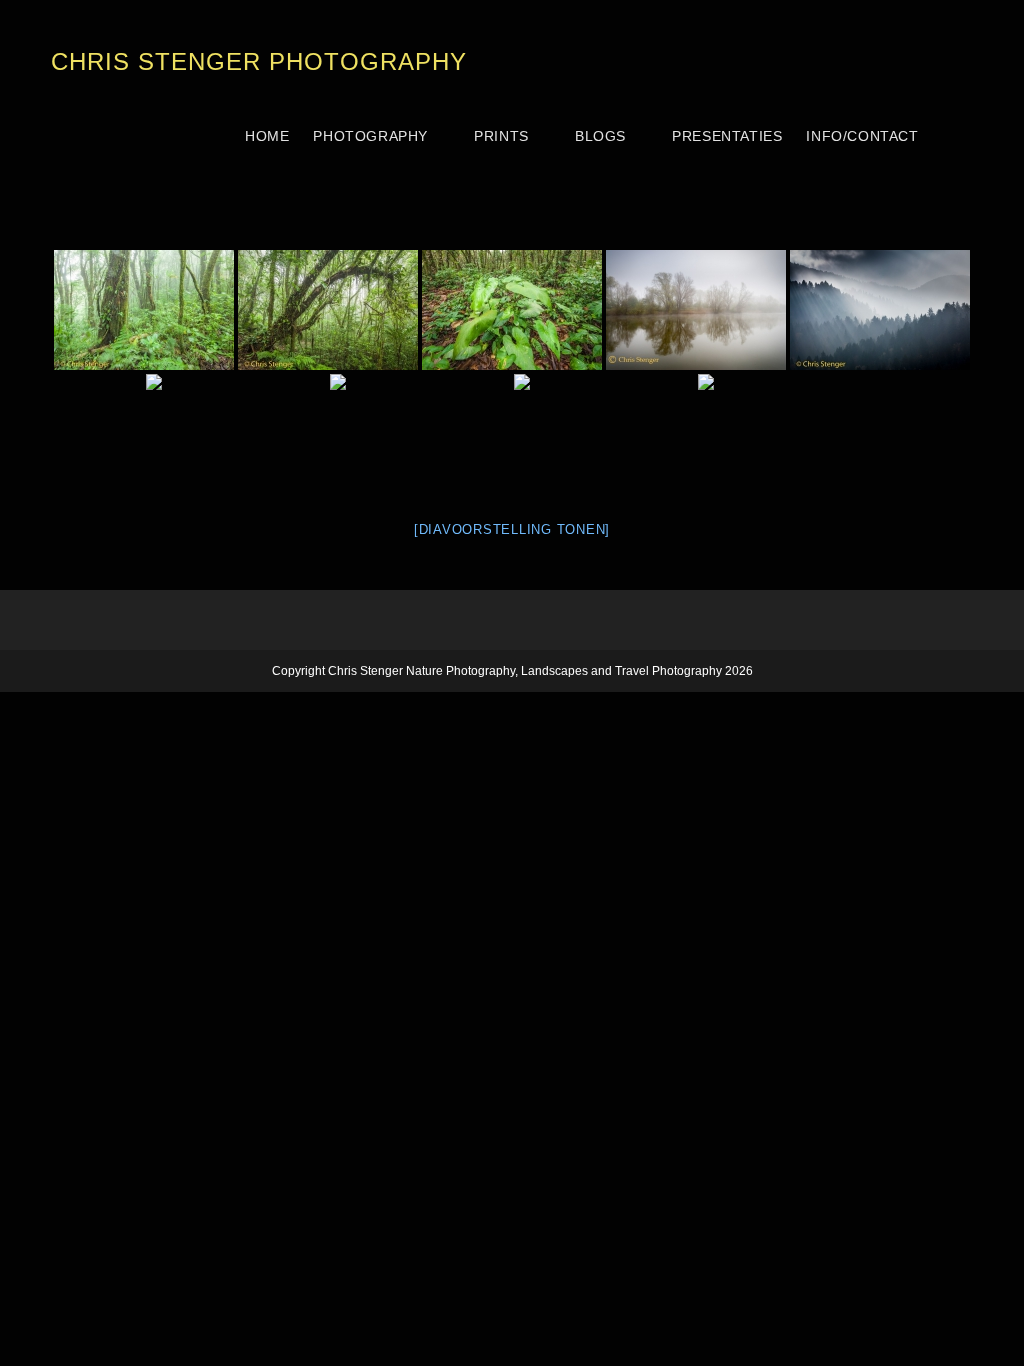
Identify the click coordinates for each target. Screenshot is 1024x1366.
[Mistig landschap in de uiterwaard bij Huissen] (696, 310)
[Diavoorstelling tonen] (512, 529)
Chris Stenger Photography (259, 61)
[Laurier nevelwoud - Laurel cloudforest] (420, 434)
